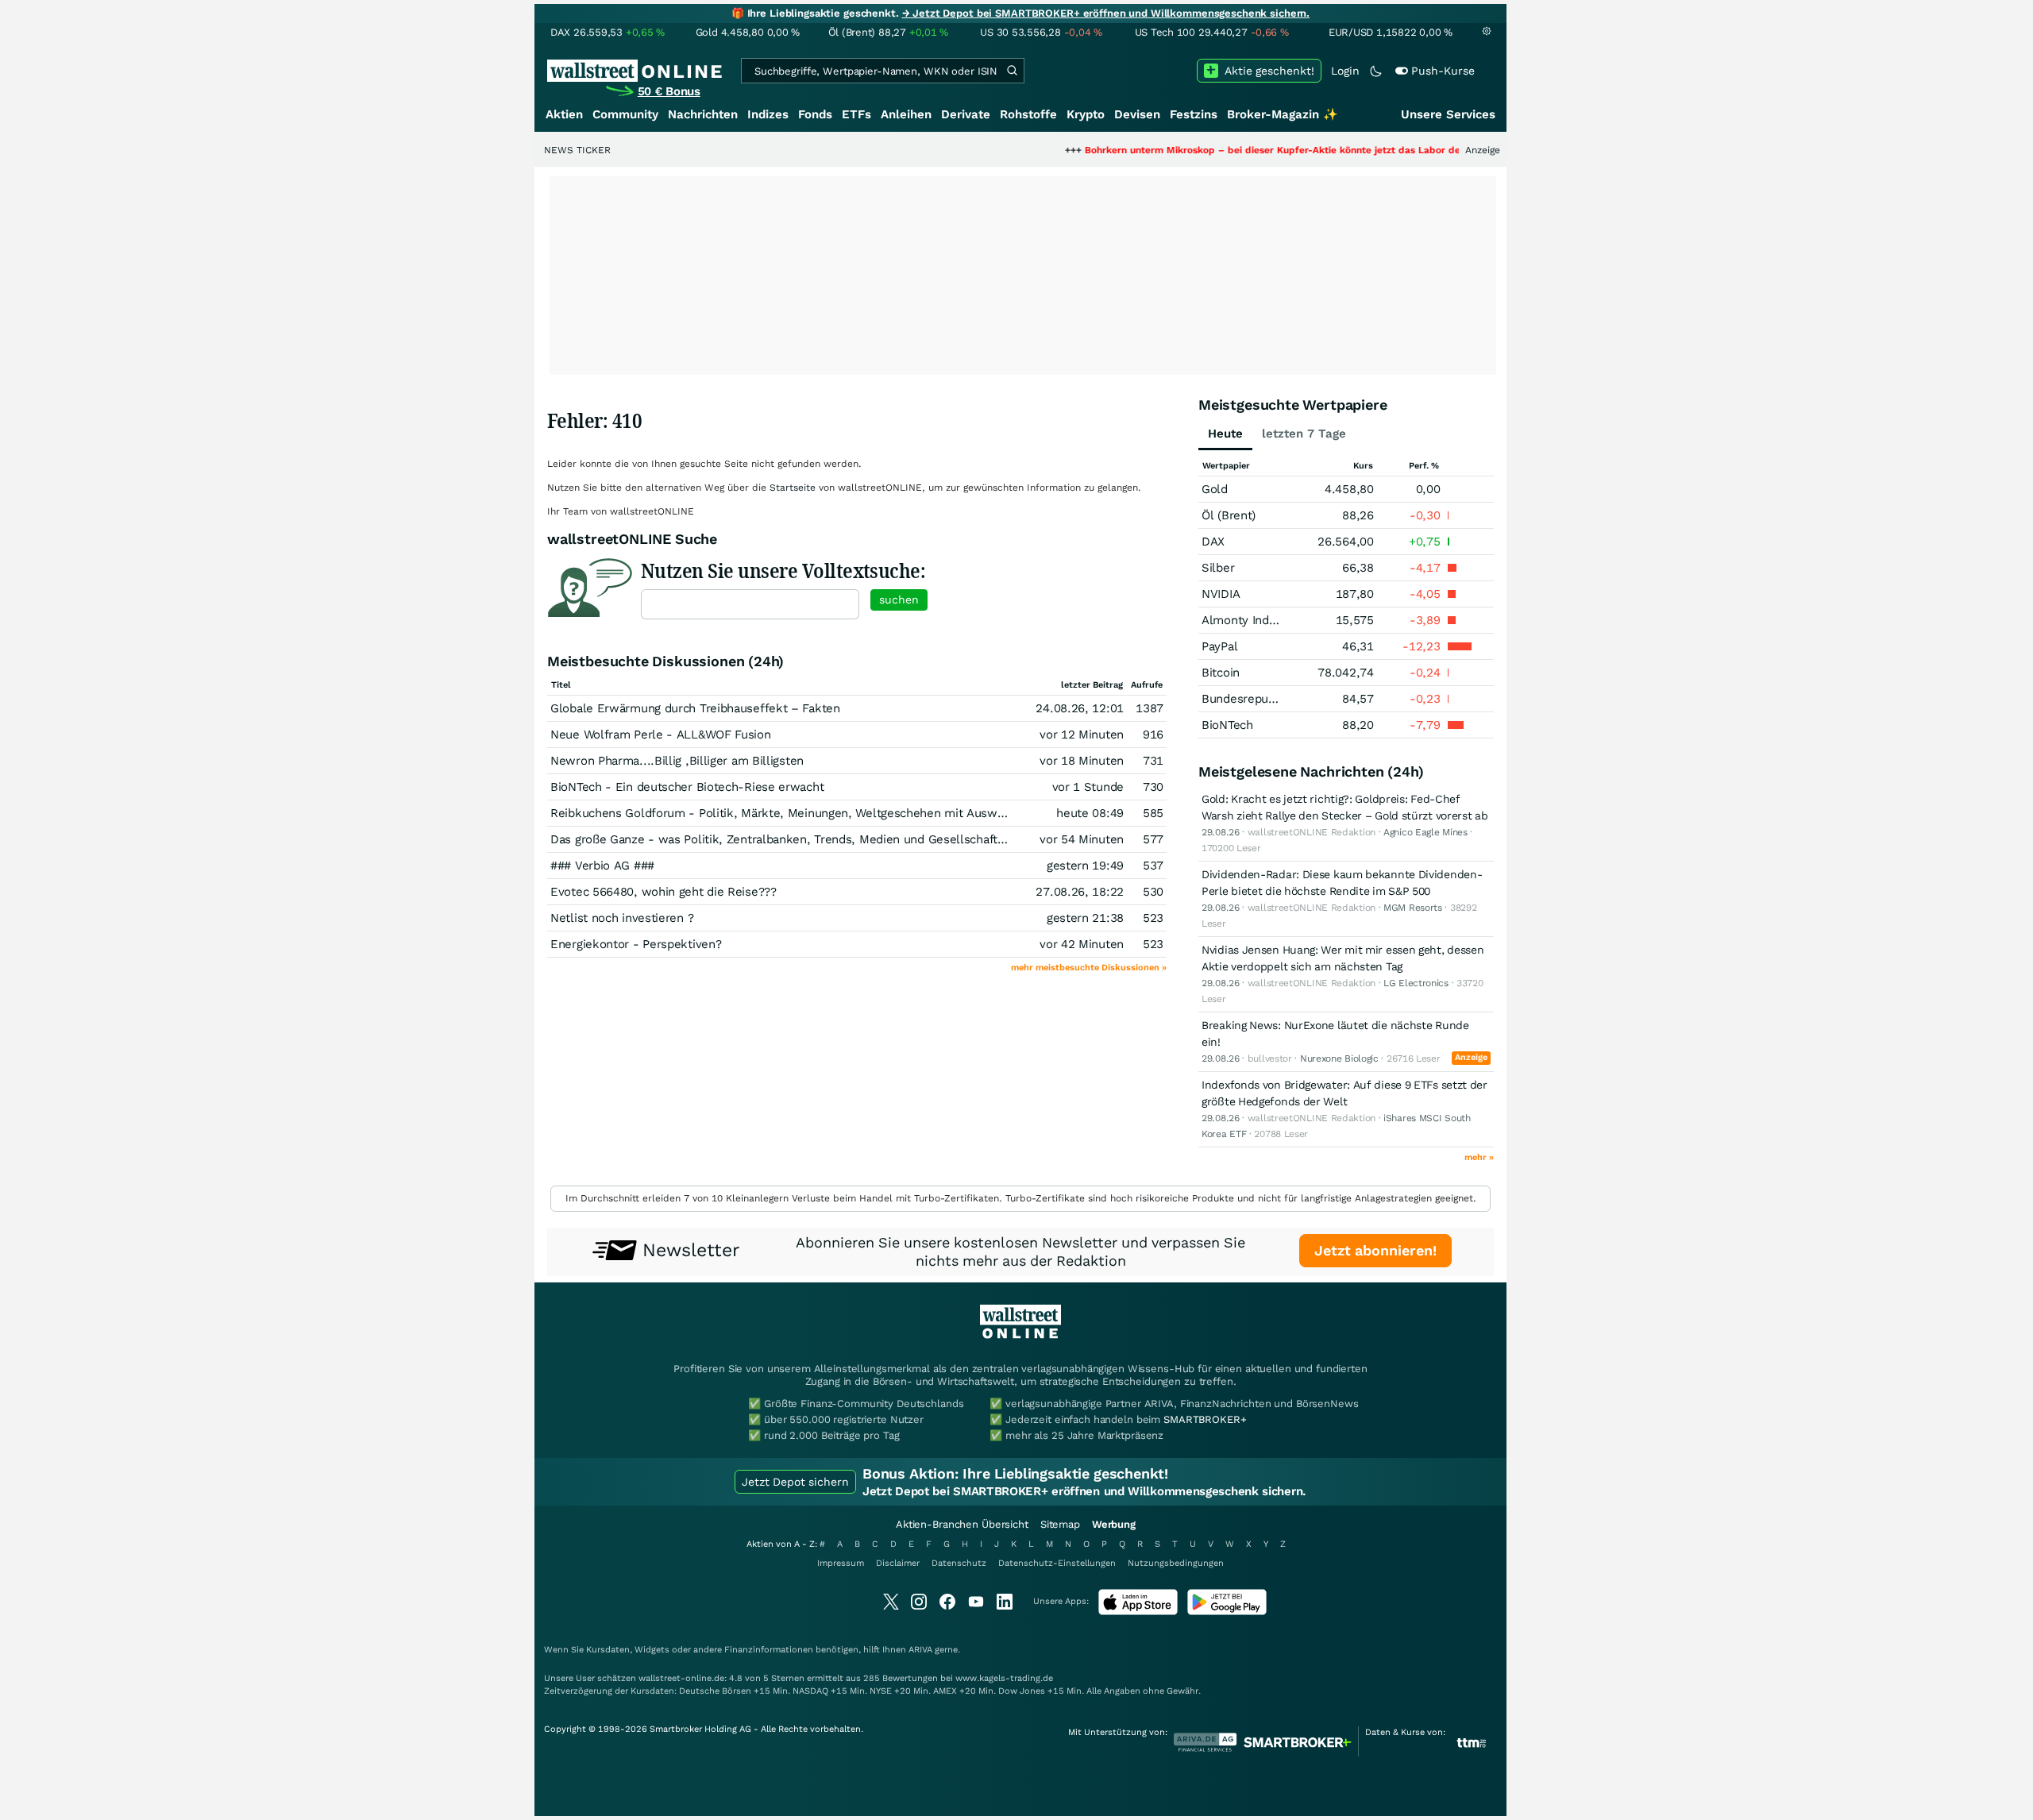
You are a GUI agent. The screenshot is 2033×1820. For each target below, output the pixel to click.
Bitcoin (1221, 673)
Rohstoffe (1028, 114)
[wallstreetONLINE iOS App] (1138, 1612)
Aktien (564, 114)
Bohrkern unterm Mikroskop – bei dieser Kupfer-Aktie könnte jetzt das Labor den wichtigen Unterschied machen (1287, 150)
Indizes (768, 114)
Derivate (966, 114)
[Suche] (1012, 71)
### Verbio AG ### (602, 866)
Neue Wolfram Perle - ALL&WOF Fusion (661, 735)
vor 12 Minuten (1082, 735)
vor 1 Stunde (1088, 787)
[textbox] (750, 604)
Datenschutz (959, 1563)
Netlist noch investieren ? (622, 918)
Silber (1218, 568)
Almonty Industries (1254, 620)
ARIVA (920, 1650)
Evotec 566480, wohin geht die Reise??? (664, 892)
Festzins (1194, 114)
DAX (1213, 542)
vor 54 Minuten (1082, 839)
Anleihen (906, 114)
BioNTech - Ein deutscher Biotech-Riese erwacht (687, 787)
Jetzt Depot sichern (795, 1482)
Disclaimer (898, 1563)
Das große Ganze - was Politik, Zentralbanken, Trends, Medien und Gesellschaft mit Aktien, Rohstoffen (839, 839)
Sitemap (1060, 1524)
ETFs (856, 114)
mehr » (1479, 1157)
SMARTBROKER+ (1205, 1419)
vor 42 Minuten (1082, 944)
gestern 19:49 (1085, 866)
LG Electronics (1416, 983)
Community (625, 114)
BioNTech (1227, 725)
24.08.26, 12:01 (1080, 708)
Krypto (1086, 114)
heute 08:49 (1090, 813)
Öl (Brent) (1229, 515)
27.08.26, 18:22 (1080, 892)
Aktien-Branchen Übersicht (962, 1524)
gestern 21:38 (1085, 918)
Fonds (815, 114)
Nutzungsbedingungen (1176, 1563)
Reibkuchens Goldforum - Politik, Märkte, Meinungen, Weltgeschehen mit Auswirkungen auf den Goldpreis (849, 813)
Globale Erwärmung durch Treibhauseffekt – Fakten (695, 708)
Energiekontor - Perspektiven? (636, 944)
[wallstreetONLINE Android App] (1227, 1612)
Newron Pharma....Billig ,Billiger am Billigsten (677, 761)
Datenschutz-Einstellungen (1057, 1563)
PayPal (1219, 646)
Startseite (793, 488)
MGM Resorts (1413, 908)
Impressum (841, 1563)
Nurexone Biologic (1339, 1058)
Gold (1215, 489)
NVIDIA (1221, 594)
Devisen (1137, 114)
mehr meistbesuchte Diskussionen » (1089, 968)
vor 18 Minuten (1082, 761)
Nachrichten (703, 114)
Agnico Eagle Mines (1425, 832)
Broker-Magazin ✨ (1283, 114)
